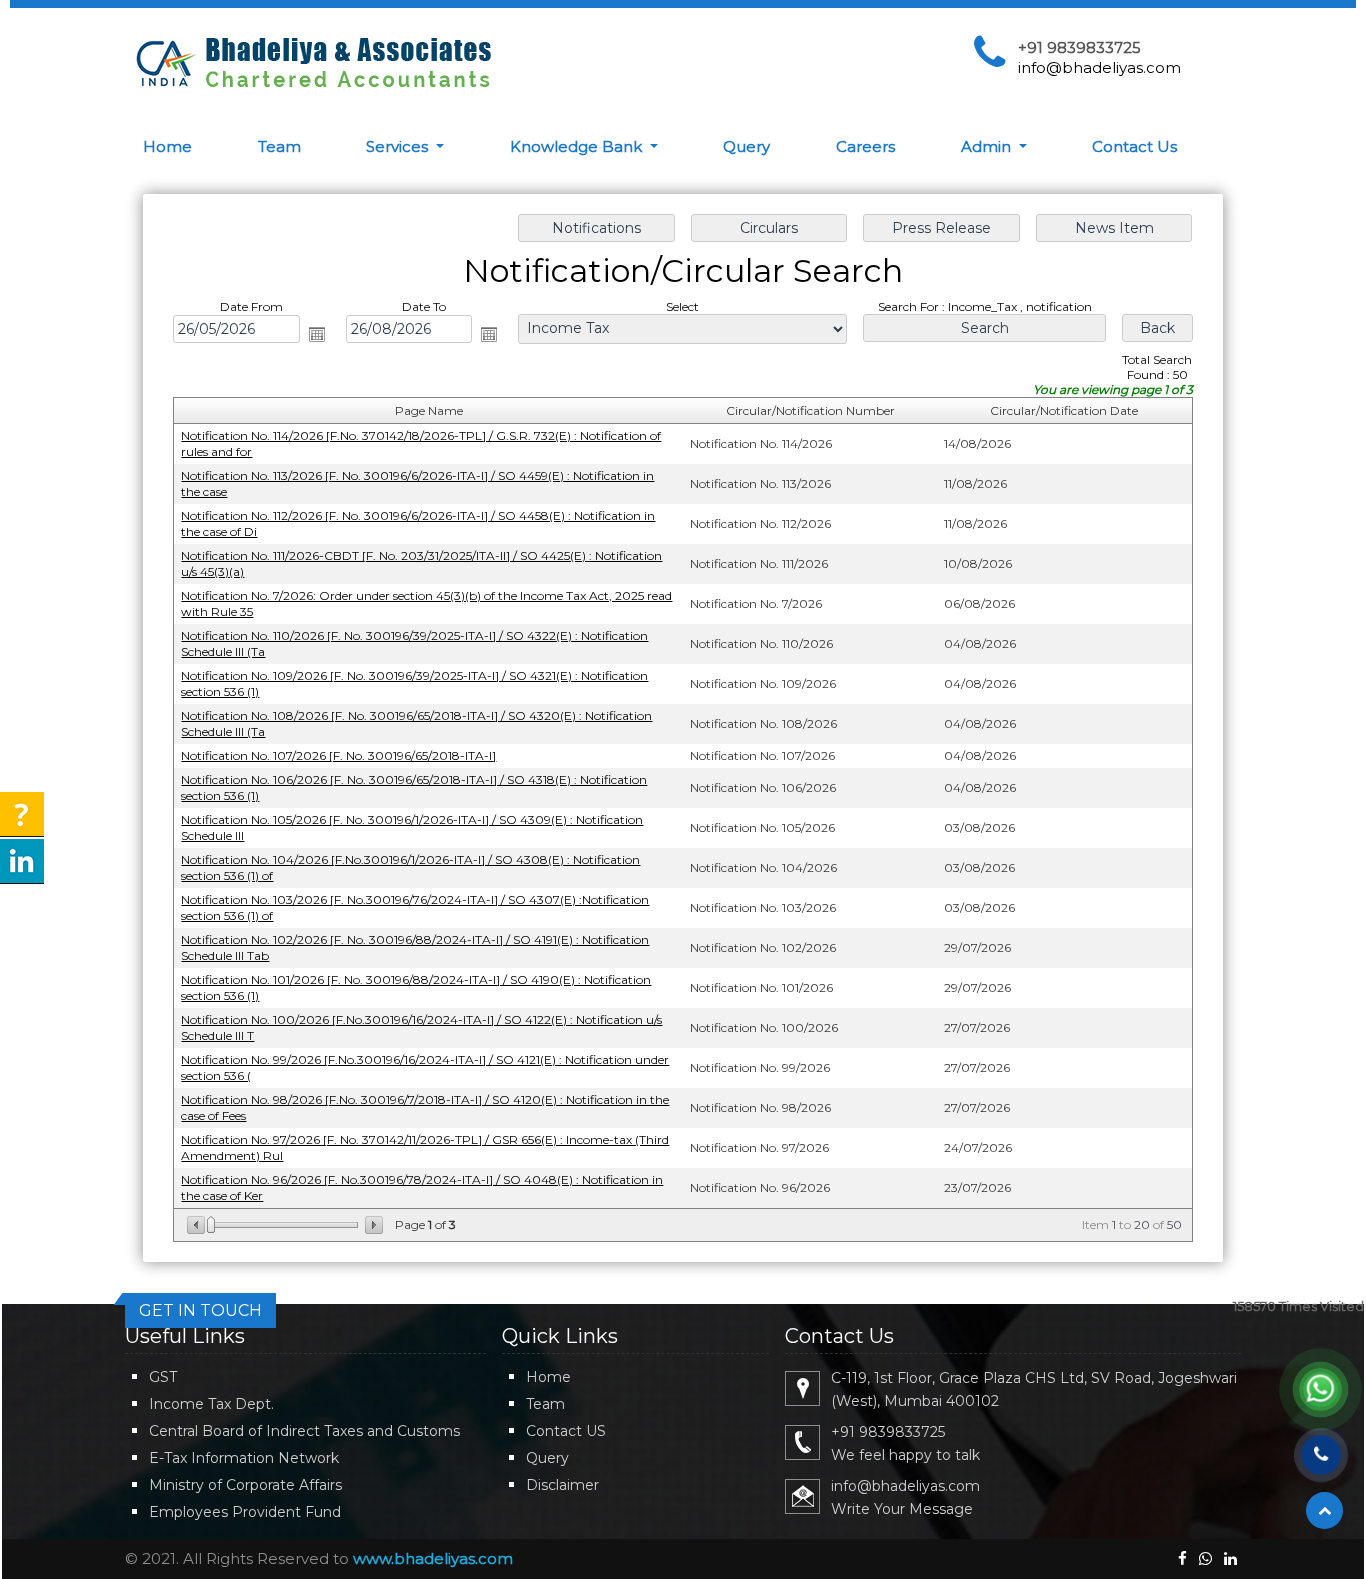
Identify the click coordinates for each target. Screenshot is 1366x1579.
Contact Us (1134, 146)
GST (163, 1377)
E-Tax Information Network (244, 1458)
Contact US (566, 1431)
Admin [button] (988, 146)
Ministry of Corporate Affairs (245, 1485)
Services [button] (399, 146)
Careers (865, 146)
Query (746, 146)
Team (279, 146)
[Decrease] (197, 1225)
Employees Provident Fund (245, 1512)
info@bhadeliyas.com (1099, 67)
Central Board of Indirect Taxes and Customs (304, 1431)
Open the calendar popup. (317, 334)
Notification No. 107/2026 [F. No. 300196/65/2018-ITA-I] (338, 755)
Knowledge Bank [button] (578, 146)
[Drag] (211, 1225)
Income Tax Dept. (211, 1404)
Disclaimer (562, 1485)
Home (167, 146)
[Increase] (372, 1225)
